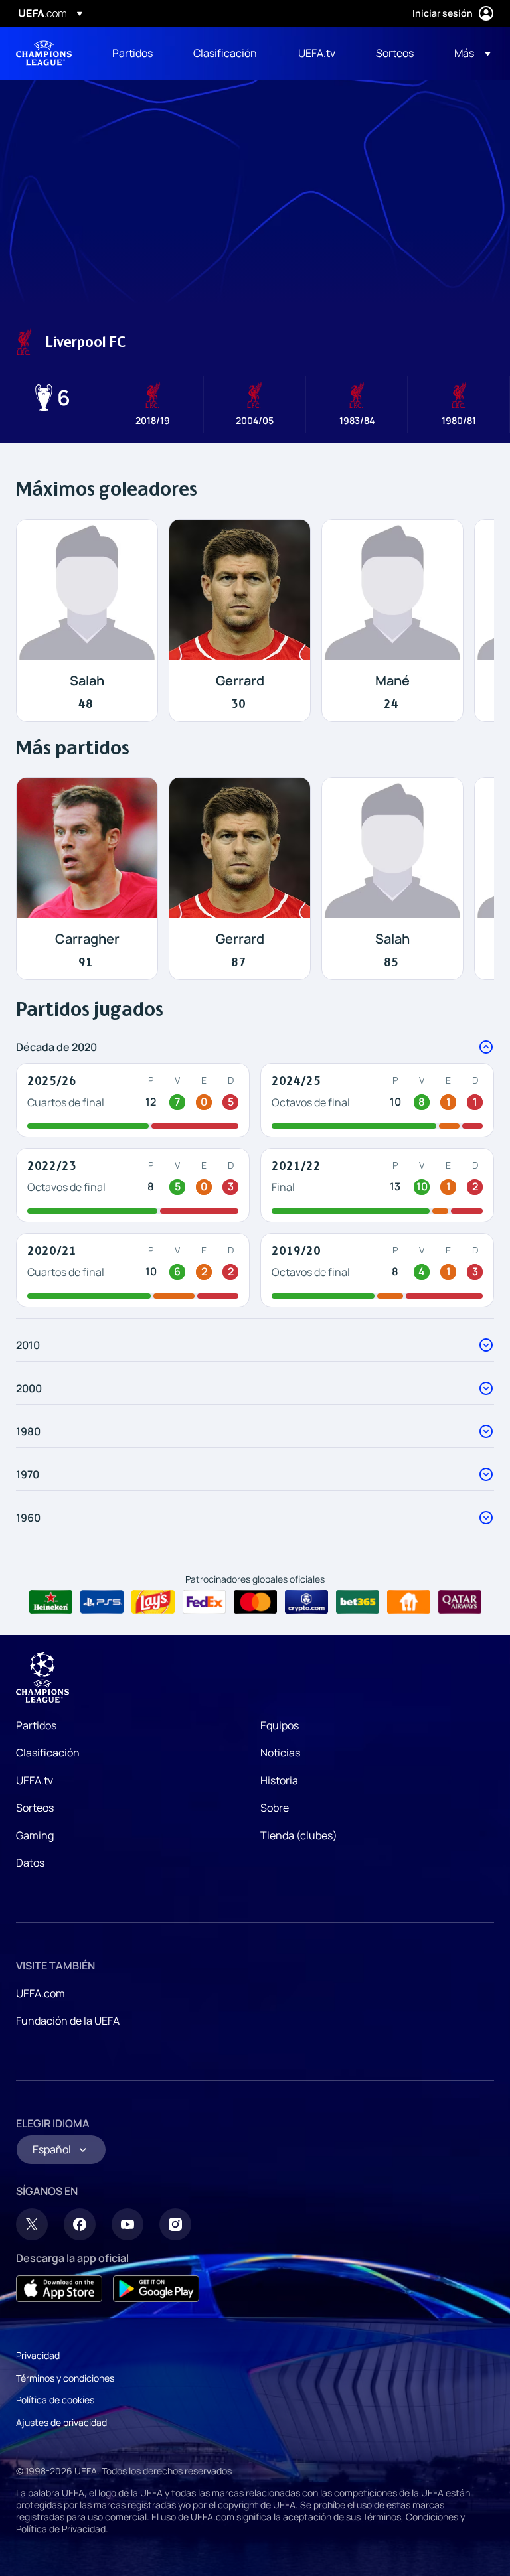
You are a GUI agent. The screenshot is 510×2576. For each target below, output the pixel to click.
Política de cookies (55, 2400)
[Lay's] (153, 1602)
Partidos (36, 1725)
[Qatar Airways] (460, 1602)
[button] (468, 53)
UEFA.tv (35, 1780)
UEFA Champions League (44, 53)
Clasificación (48, 1753)
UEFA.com (41, 1993)
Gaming (35, 1835)
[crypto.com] (306, 1602)
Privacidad (38, 2355)
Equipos (280, 1725)
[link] (132, 53)
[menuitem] (136, 53)
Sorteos (35, 1808)
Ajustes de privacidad (61, 2422)
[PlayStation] (102, 1602)
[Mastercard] (255, 1602)
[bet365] (358, 1602)
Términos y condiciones (65, 2378)
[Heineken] (51, 1602)
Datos (30, 1863)
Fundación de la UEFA (68, 2021)
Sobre (275, 1808)
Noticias (280, 1753)
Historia (279, 1780)
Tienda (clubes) (299, 1835)
